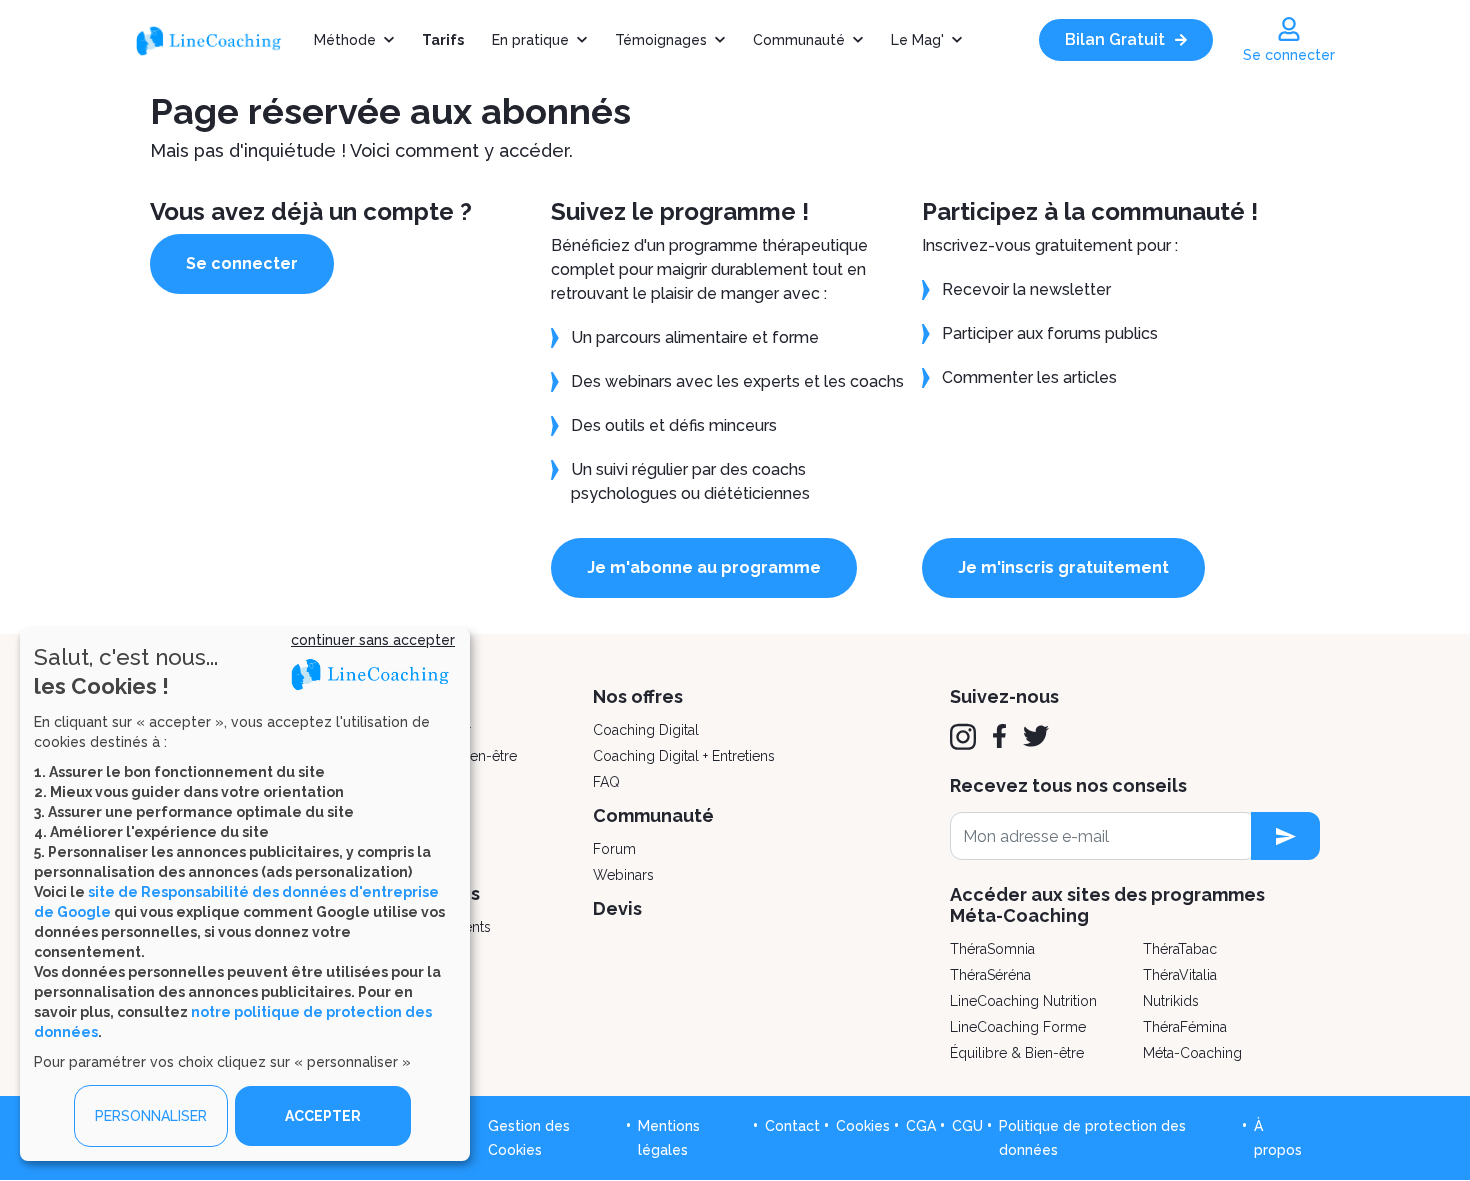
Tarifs (443, 40)
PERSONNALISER (151, 1116)
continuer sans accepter (373, 640)
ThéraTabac (1180, 949)
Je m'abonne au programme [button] (704, 567)
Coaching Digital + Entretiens (684, 756)
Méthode (345, 40)
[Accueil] (217, 40)
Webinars (623, 875)
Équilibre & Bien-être (1017, 1053)
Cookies (863, 1126)
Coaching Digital (646, 730)
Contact (792, 1126)
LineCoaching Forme (1018, 1027)
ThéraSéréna (990, 975)
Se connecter (242, 263)
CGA (921, 1126)
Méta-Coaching (1192, 1053)
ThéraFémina (1185, 1027)
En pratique (530, 40)
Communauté (799, 40)
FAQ (606, 782)
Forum (614, 849)
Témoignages (661, 40)
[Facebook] (999, 736)
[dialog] (245, 894)
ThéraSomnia (992, 949)
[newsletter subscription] (1285, 836)
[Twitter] (1036, 736)
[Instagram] (963, 737)
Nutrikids (1171, 1001)
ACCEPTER (323, 1116)
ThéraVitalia (1180, 975)
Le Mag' (917, 40)
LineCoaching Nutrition (1023, 1001)
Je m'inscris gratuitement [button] (1063, 567)
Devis (617, 908)
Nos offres (638, 696)
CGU (967, 1126)
